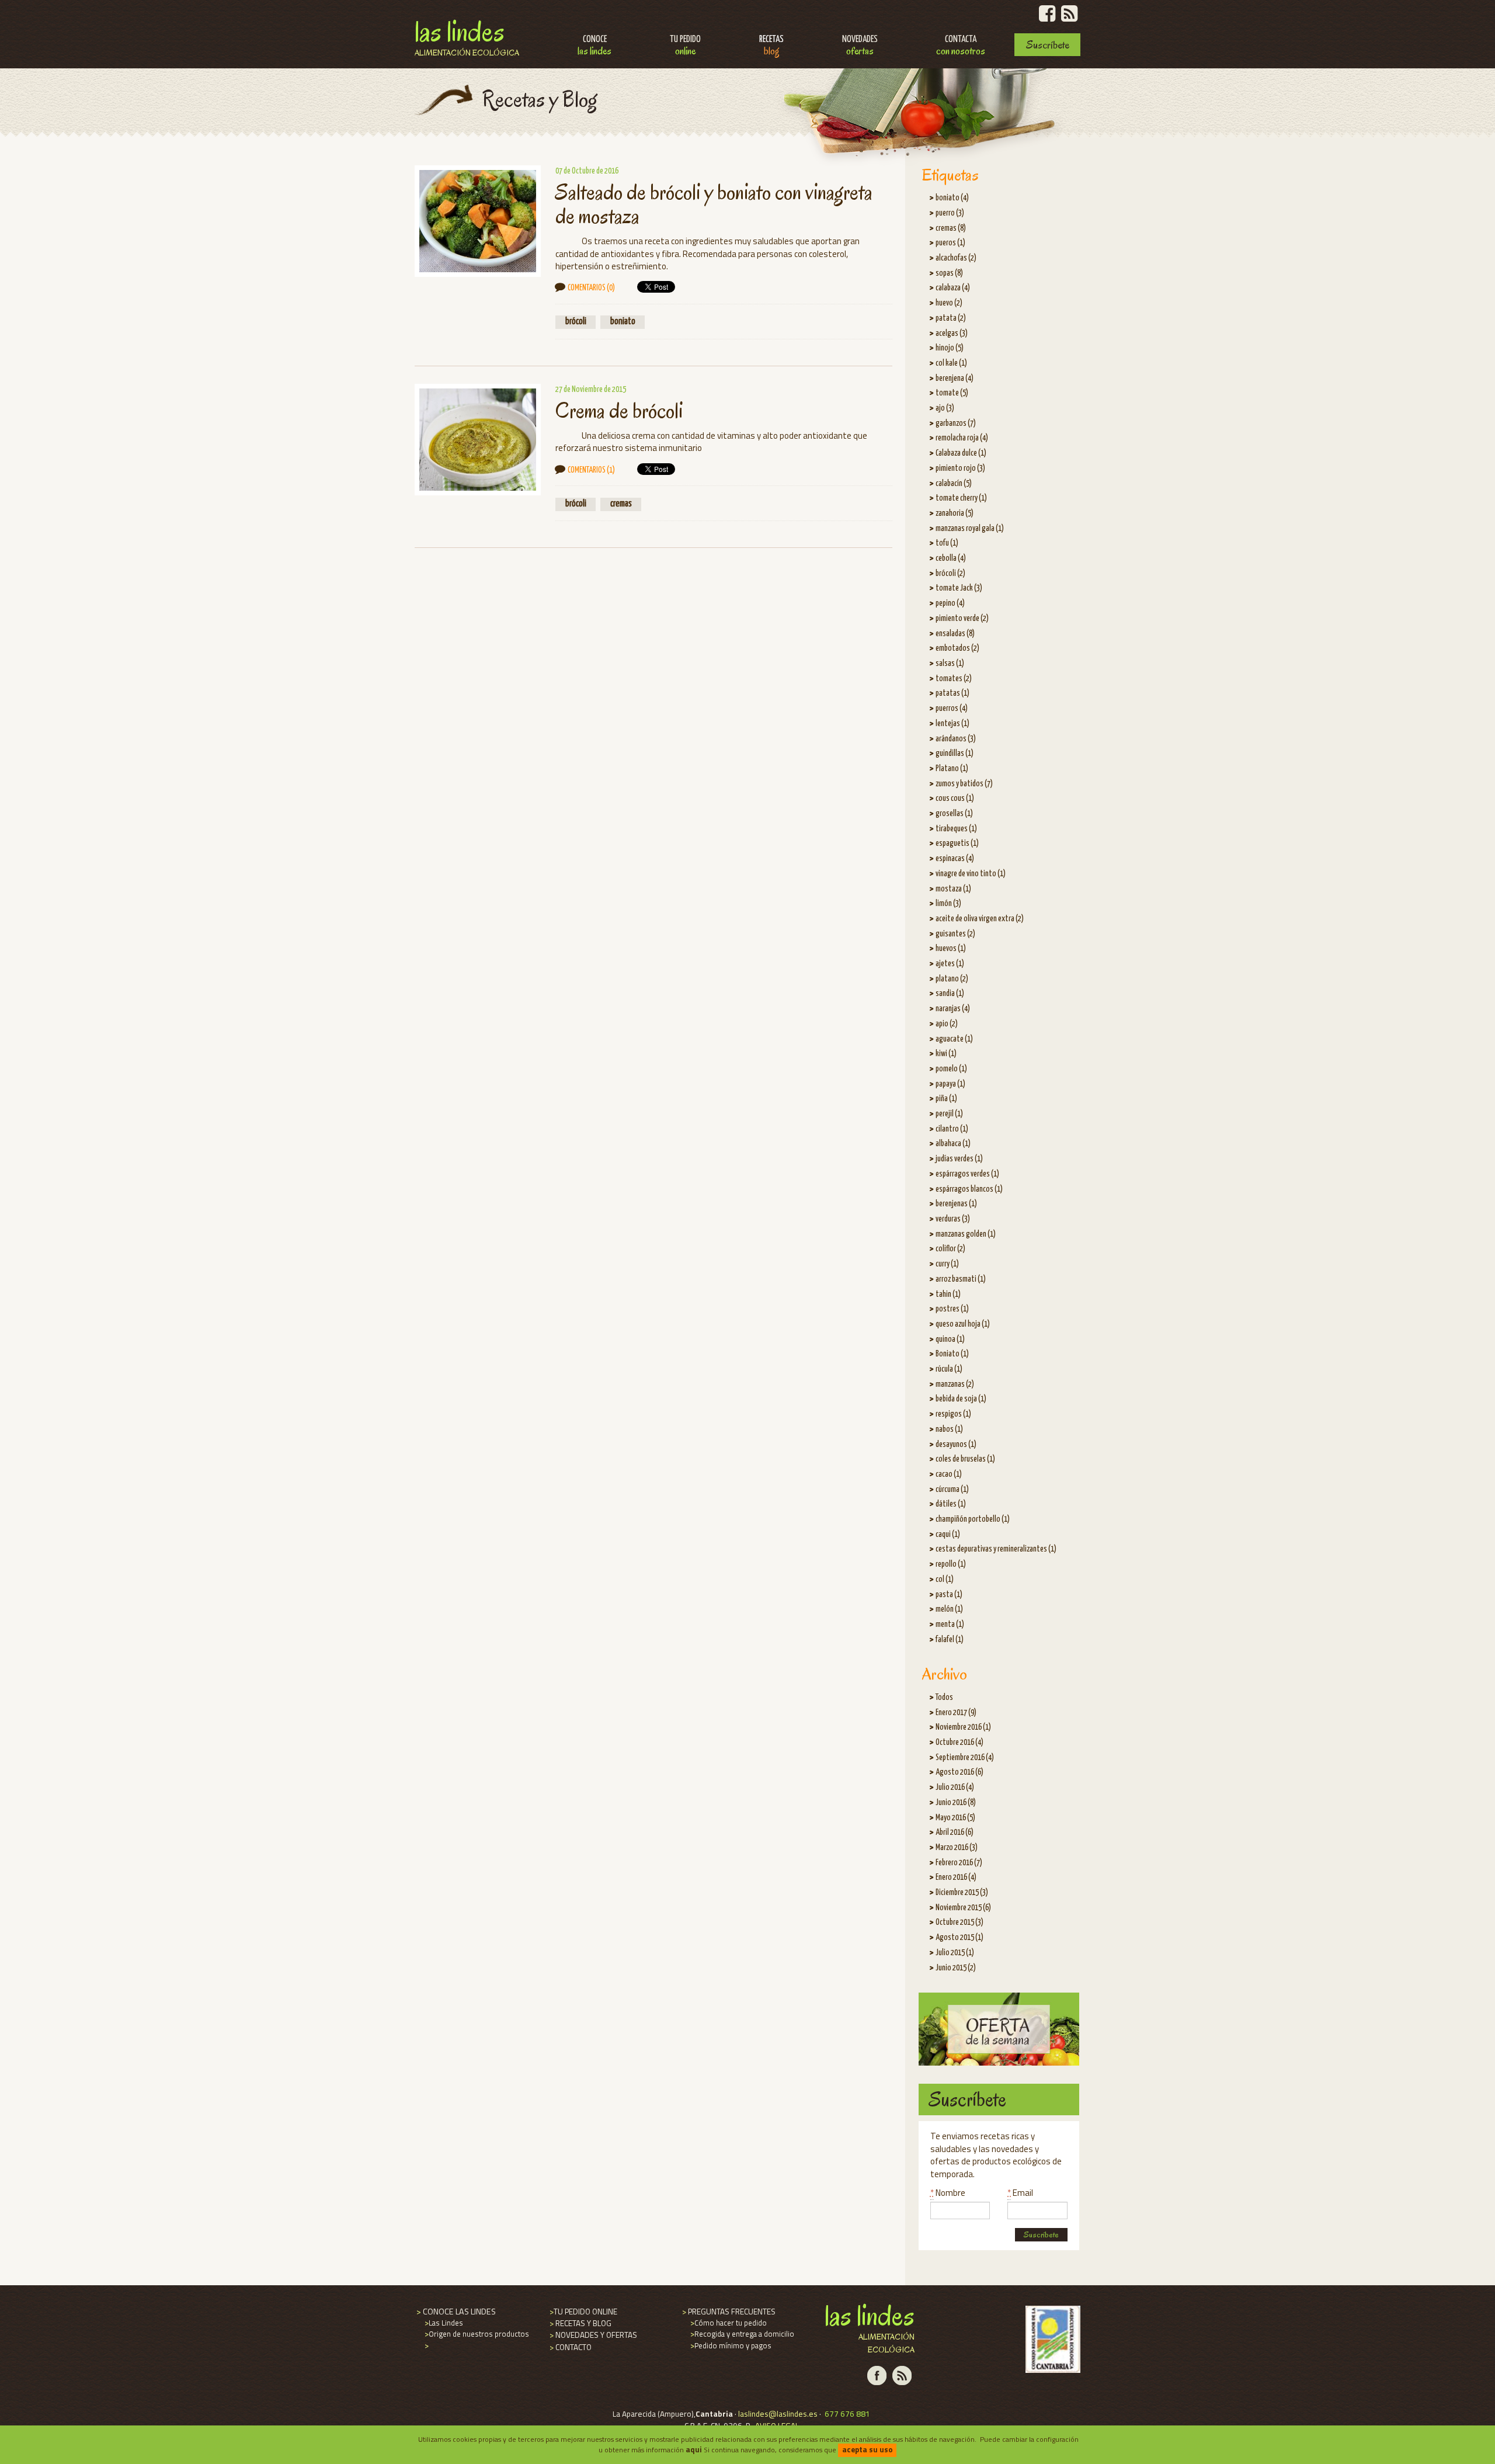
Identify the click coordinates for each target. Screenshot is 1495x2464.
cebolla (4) (951, 558)
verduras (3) (953, 1219)
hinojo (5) (950, 348)
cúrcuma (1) (952, 1490)
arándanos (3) (956, 739)
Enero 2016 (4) (956, 1878)
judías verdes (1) (959, 1159)
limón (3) (948, 904)
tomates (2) (954, 679)
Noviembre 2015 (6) (963, 1908)
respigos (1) (953, 1414)
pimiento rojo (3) (960, 468)
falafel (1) (950, 1640)
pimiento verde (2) (962, 619)
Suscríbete (1048, 45)
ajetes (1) (950, 964)
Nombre (948, 2193)
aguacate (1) (954, 1039)
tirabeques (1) (956, 829)
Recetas (771, 46)
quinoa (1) (950, 1339)
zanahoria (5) (955, 513)
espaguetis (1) (957, 844)
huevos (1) (951, 949)
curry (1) (947, 1264)
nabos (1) (949, 1429)
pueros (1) (950, 243)
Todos (944, 1698)
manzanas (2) (955, 1384)
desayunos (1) (956, 1445)
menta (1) (950, 1625)
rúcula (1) (949, 1369)
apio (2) (947, 1024)
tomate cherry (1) (961, 498)
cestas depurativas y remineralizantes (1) (996, 1549)
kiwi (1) (946, 1054)
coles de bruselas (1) (965, 1459)
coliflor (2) (950, 1249)
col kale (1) (951, 363)
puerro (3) (950, 213)
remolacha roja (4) (962, 438)
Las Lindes (467, 36)
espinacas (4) (955, 859)
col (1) (945, 1580)
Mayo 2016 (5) (955, 1818)
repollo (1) (951, 1564)
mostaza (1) (953, 889)
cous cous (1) (955, 799)
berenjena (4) (955, 379)
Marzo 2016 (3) (957, 1848)
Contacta (961, 46)
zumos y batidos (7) (964, 784)
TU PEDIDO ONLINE (583, 2312)
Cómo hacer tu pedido (728, 2323)
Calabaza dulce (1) (961, 453)
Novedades (860, 46)
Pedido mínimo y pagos (730, 2345)
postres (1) (952, 1309)
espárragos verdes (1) (967, 1174)
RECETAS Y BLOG (580, 2323)
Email (1020, 2193)
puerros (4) (952, 709)
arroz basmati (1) (961, 1279)
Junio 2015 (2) (956, 1968)
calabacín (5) (954, 484)
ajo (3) (945, 408)
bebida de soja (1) (961, 1399)
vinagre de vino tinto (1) (971, 874)
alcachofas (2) (956, 258)
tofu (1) (947, 543)
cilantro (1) (952, 1129)
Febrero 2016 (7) (959, 1863)
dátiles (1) (951, 1504)
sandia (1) (950, 994)
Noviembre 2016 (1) (963, 1727)
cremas (621, 504)
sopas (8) (949, 273)
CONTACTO (570, 2347)
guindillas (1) (955, 754)
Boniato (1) (952, 1354)
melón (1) (949, 1609)
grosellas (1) (954, 814)
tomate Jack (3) (959, 588)
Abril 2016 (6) (955, 1833)
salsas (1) (950, 664)
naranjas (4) (953, 1009)
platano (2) (952, 979)
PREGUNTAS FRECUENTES (728, 2312)
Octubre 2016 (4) (959, 1743)
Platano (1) (952, 769)
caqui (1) (948, 1535)
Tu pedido (685, 46)
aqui (694, 2449)
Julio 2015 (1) (955, 1953)
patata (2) (951, 318)
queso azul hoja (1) (963, 1324)
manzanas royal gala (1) (970, 529)
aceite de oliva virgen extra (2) (980, 919)
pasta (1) (949, 1595)
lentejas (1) (952, 724)
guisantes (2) (955, 934)
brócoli (576, 322)
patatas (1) (952, 693)
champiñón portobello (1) (973, 1519)
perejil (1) (949, 1114)
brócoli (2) (950, 574)
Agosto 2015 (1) (959, 1938)
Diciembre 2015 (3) (962, 1893)
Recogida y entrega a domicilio (741, 2334)
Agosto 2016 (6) (959, 1772)
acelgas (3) (952, 334)
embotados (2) (957, 648)
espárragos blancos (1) (969, 1189)
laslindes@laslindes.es (778, 2414)
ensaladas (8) (955, 634)
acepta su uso (868, 2449)
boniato (623, 322)
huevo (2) (949, 303)
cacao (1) (949, 1474)
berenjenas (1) (956, 1204)
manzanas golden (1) (966, 1234)
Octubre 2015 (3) (959, 1922)
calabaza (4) (953, 288)
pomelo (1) (951, 1069)
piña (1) (946, 1099)
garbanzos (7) (956, 424)
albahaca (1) (953, 1144)
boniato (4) (952, 198)
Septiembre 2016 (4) (965, 1758)
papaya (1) (950, 1084)
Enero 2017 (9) (956, 1713)
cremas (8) (951, 228)
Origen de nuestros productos (476, 2334)
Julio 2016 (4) (955, 1788)
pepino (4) (950, 603)
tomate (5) (952, 393)
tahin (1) (948, 1295)
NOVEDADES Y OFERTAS (592, 2335)
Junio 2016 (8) (956, 1803)
